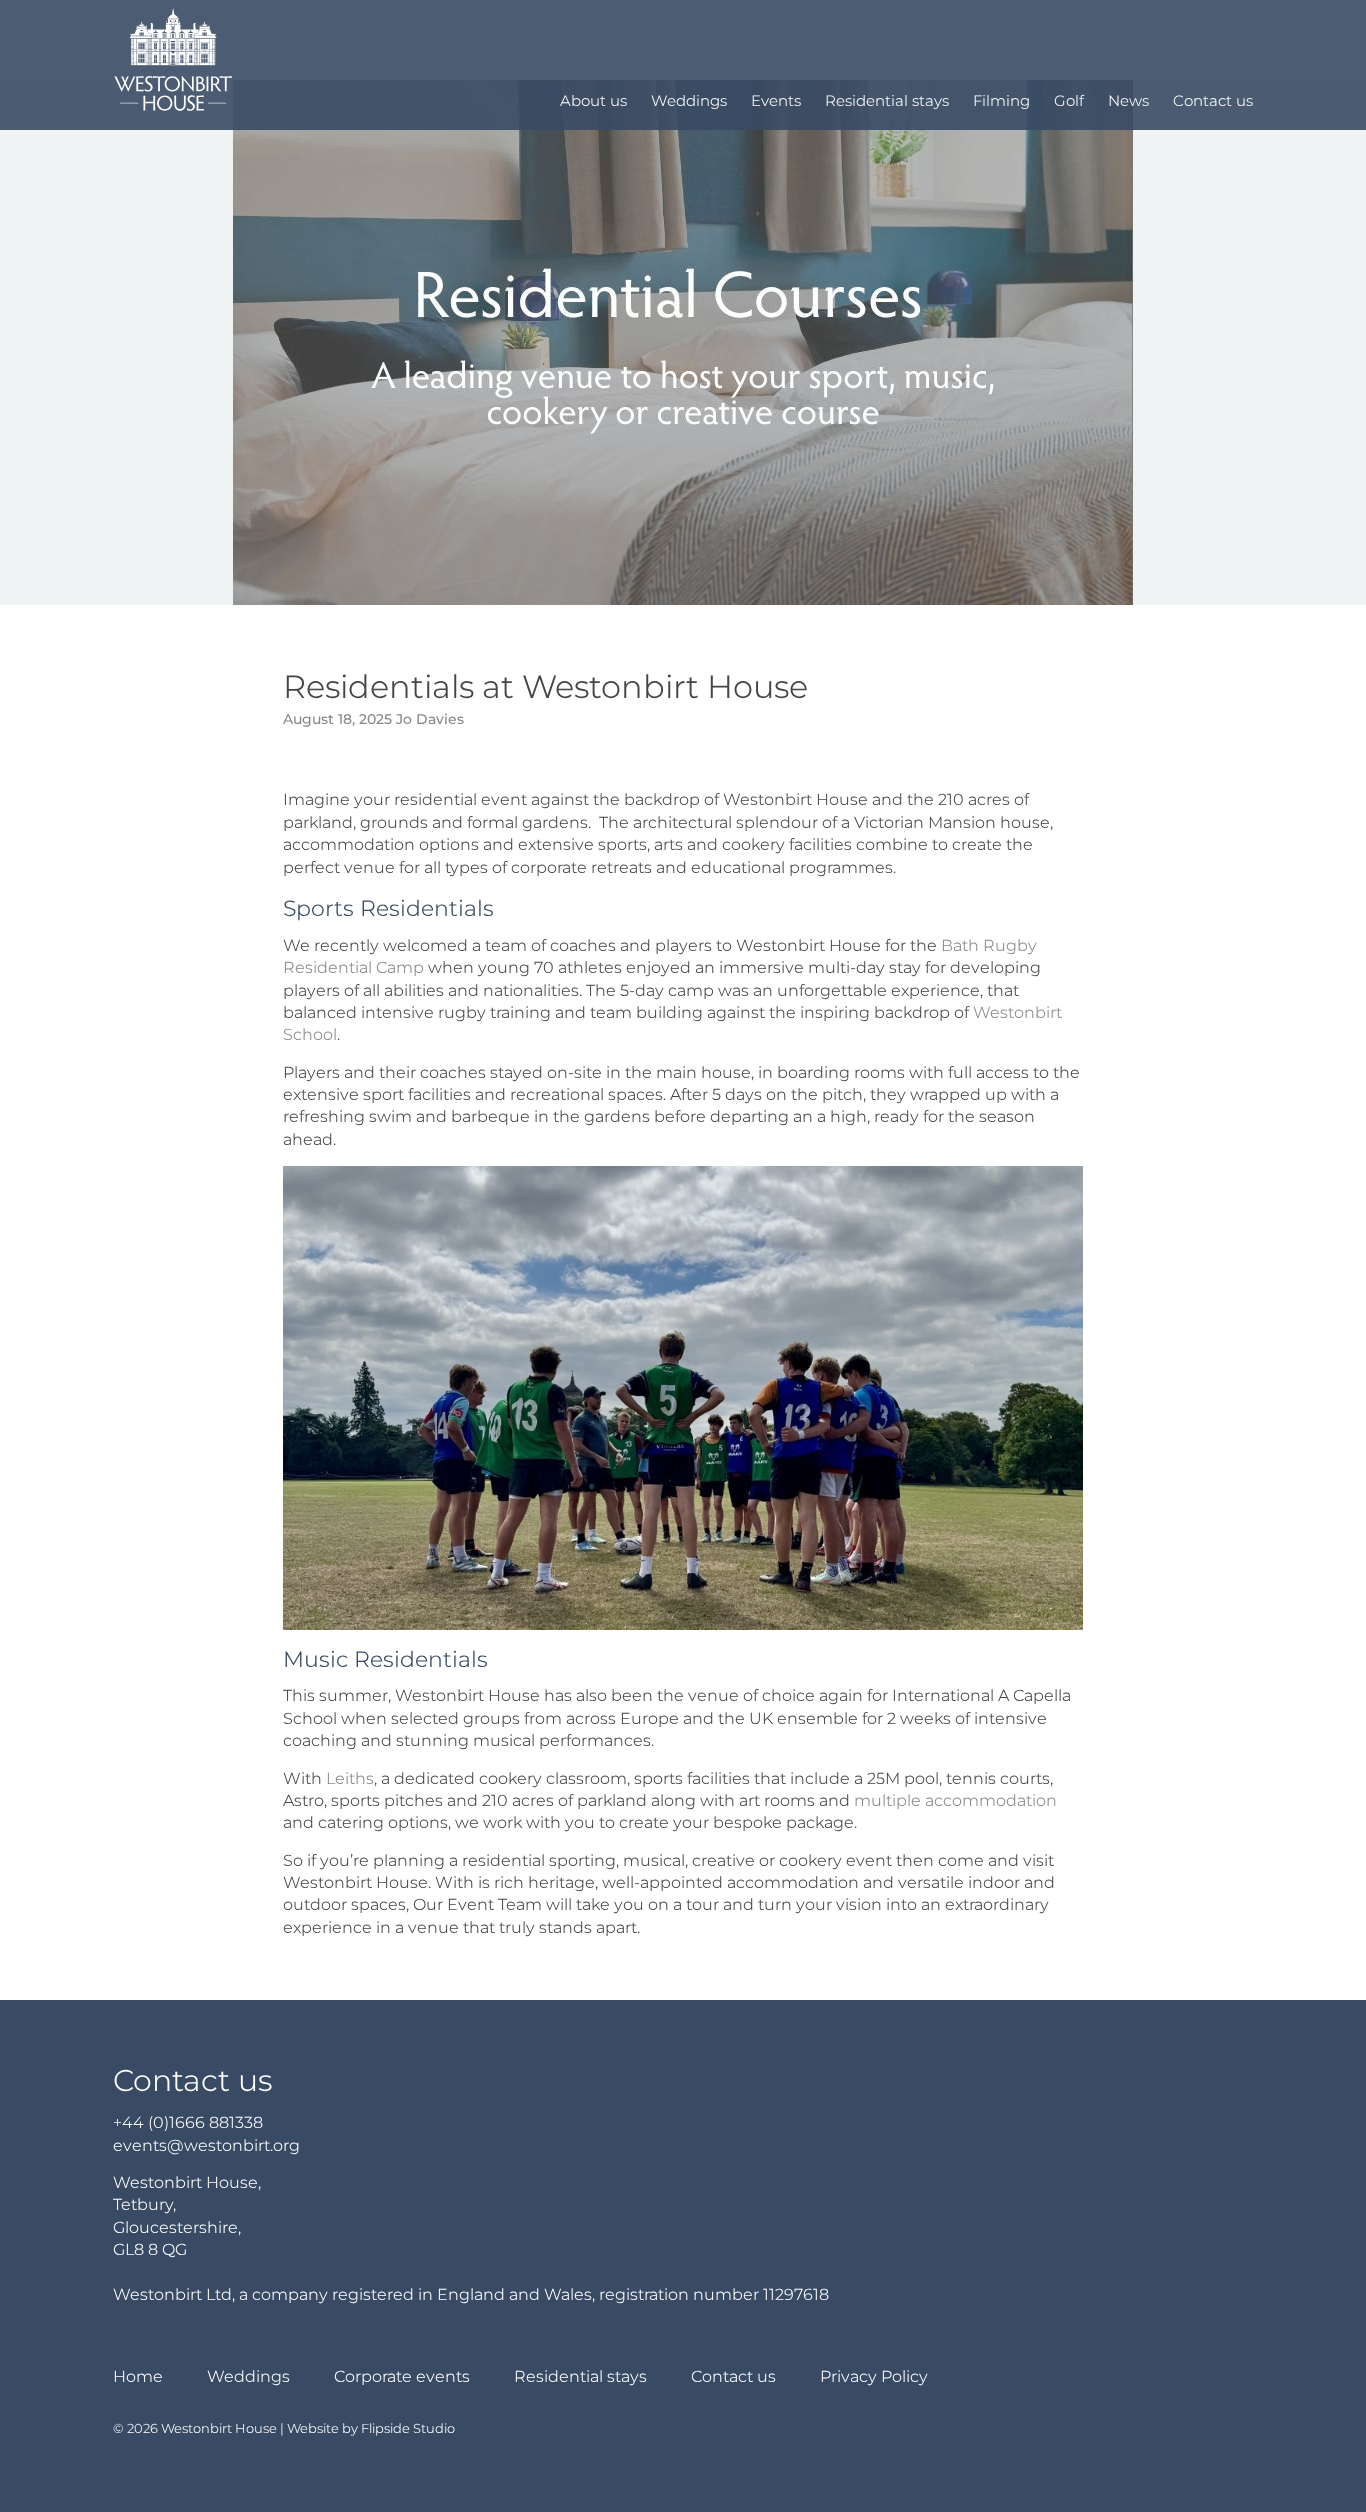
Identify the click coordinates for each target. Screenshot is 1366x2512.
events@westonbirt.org (206, 2145)
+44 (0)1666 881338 (188, 2122)
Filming (1001, 100)
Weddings (689, 100)
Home (138, 2376)
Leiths (350, 1778)
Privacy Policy (874, 2376)
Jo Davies (430, 719)
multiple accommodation (955, 1800)
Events (776, 100)
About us (593, 100)
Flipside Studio (408, 2428)
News (1128, 100)
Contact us (1213, 100)
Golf (1069, 100)
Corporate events (402, 2376)
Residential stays (887, 100)
